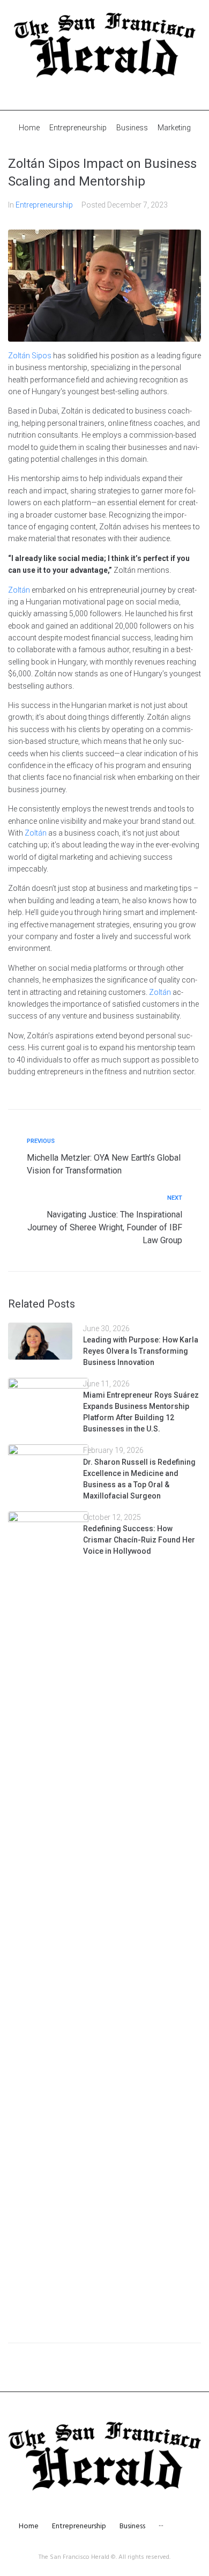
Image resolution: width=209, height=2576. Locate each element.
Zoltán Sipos (30, 356)
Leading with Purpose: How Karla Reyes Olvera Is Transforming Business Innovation (141, 1351)
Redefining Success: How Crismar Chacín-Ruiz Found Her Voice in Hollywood (139, 1540)
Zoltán (19, 590)
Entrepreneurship (44, 205)
